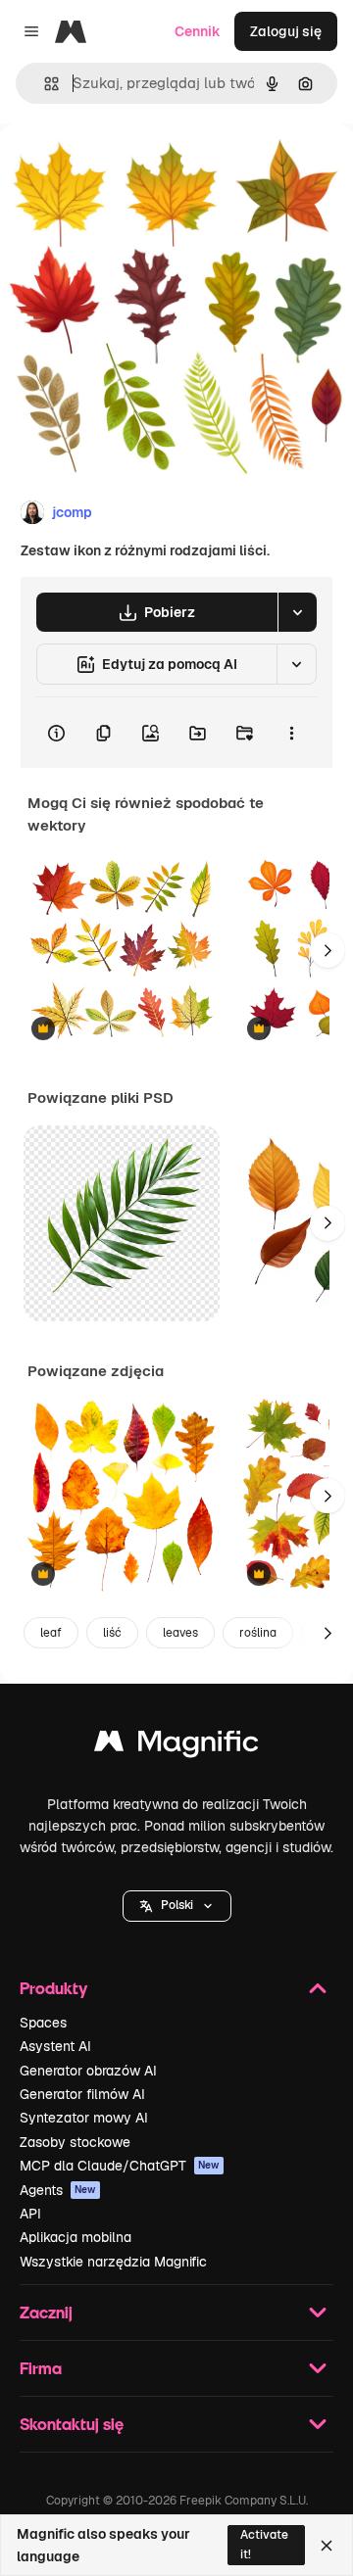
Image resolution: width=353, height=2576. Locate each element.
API (30, 2214)
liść (112, 1633)
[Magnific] (176, 1746)
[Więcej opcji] (291, 733)
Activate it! (264, 2544)
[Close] (327, 2546)
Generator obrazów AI (88, 2071)
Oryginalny (135, 168)
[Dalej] (328, 950)
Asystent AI (55, 2046)
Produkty (53, 1988)
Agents (58, 2190)
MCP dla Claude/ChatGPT (120, 2166)
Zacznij (46, 2312)
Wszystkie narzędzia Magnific (113, 2262)
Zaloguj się (286, 31)
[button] (177, 1906)
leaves (180, 1633)
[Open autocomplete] (44, 84)
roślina (258, 1633)
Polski (177, 1905)
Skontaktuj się (72, 2424)
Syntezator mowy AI (84, 2118)
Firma (41, 2368)
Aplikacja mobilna (76, 2237)
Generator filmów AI (82, 2094)
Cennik (198, 31)
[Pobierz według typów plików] (297, 612)
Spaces (43, 2023)
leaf (51, 1633)
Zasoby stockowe (75, 2142)
